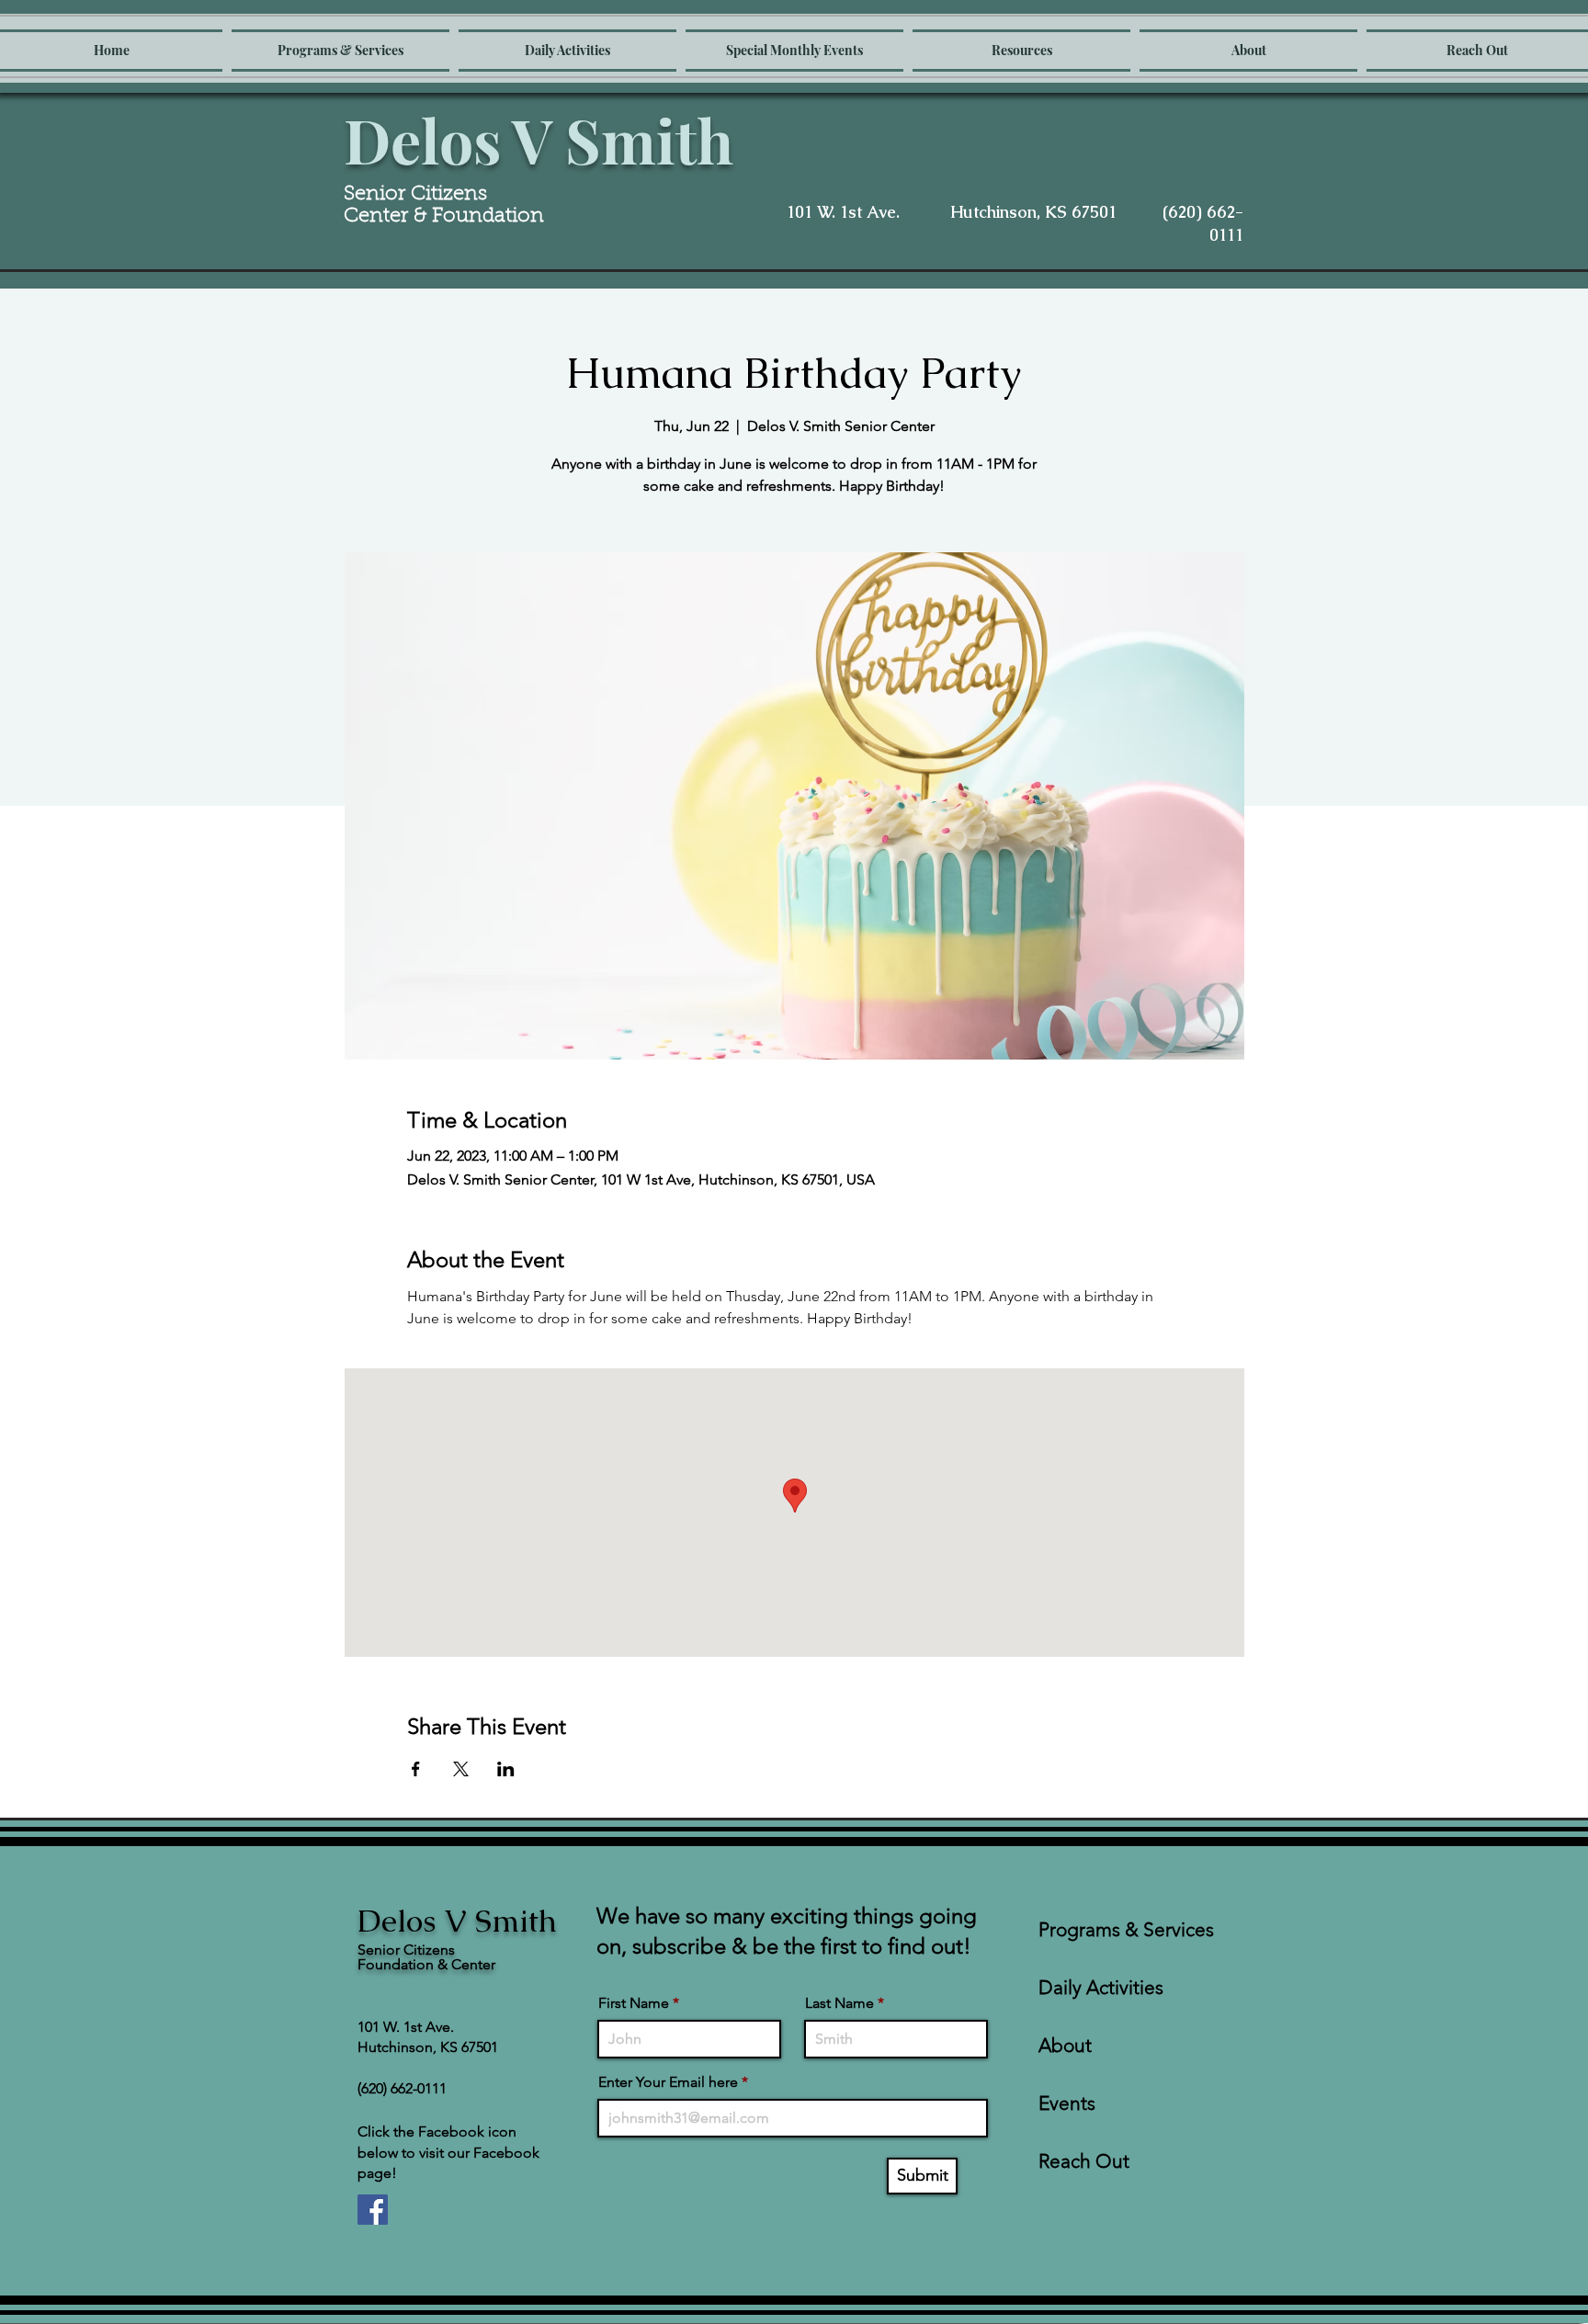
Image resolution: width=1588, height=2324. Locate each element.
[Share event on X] (461, 1769)
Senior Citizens (418, 195)
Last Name (839, 2003)
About (1065, 2045)
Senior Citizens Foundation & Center (426, 1957)
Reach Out (1084, 2161)
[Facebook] (373, 2210)
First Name (634, 2003)
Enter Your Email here (668, 2082)
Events (1067, 2103)
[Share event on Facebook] (416, 1769)
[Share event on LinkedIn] (506, 1769)
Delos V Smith (539, 140)
